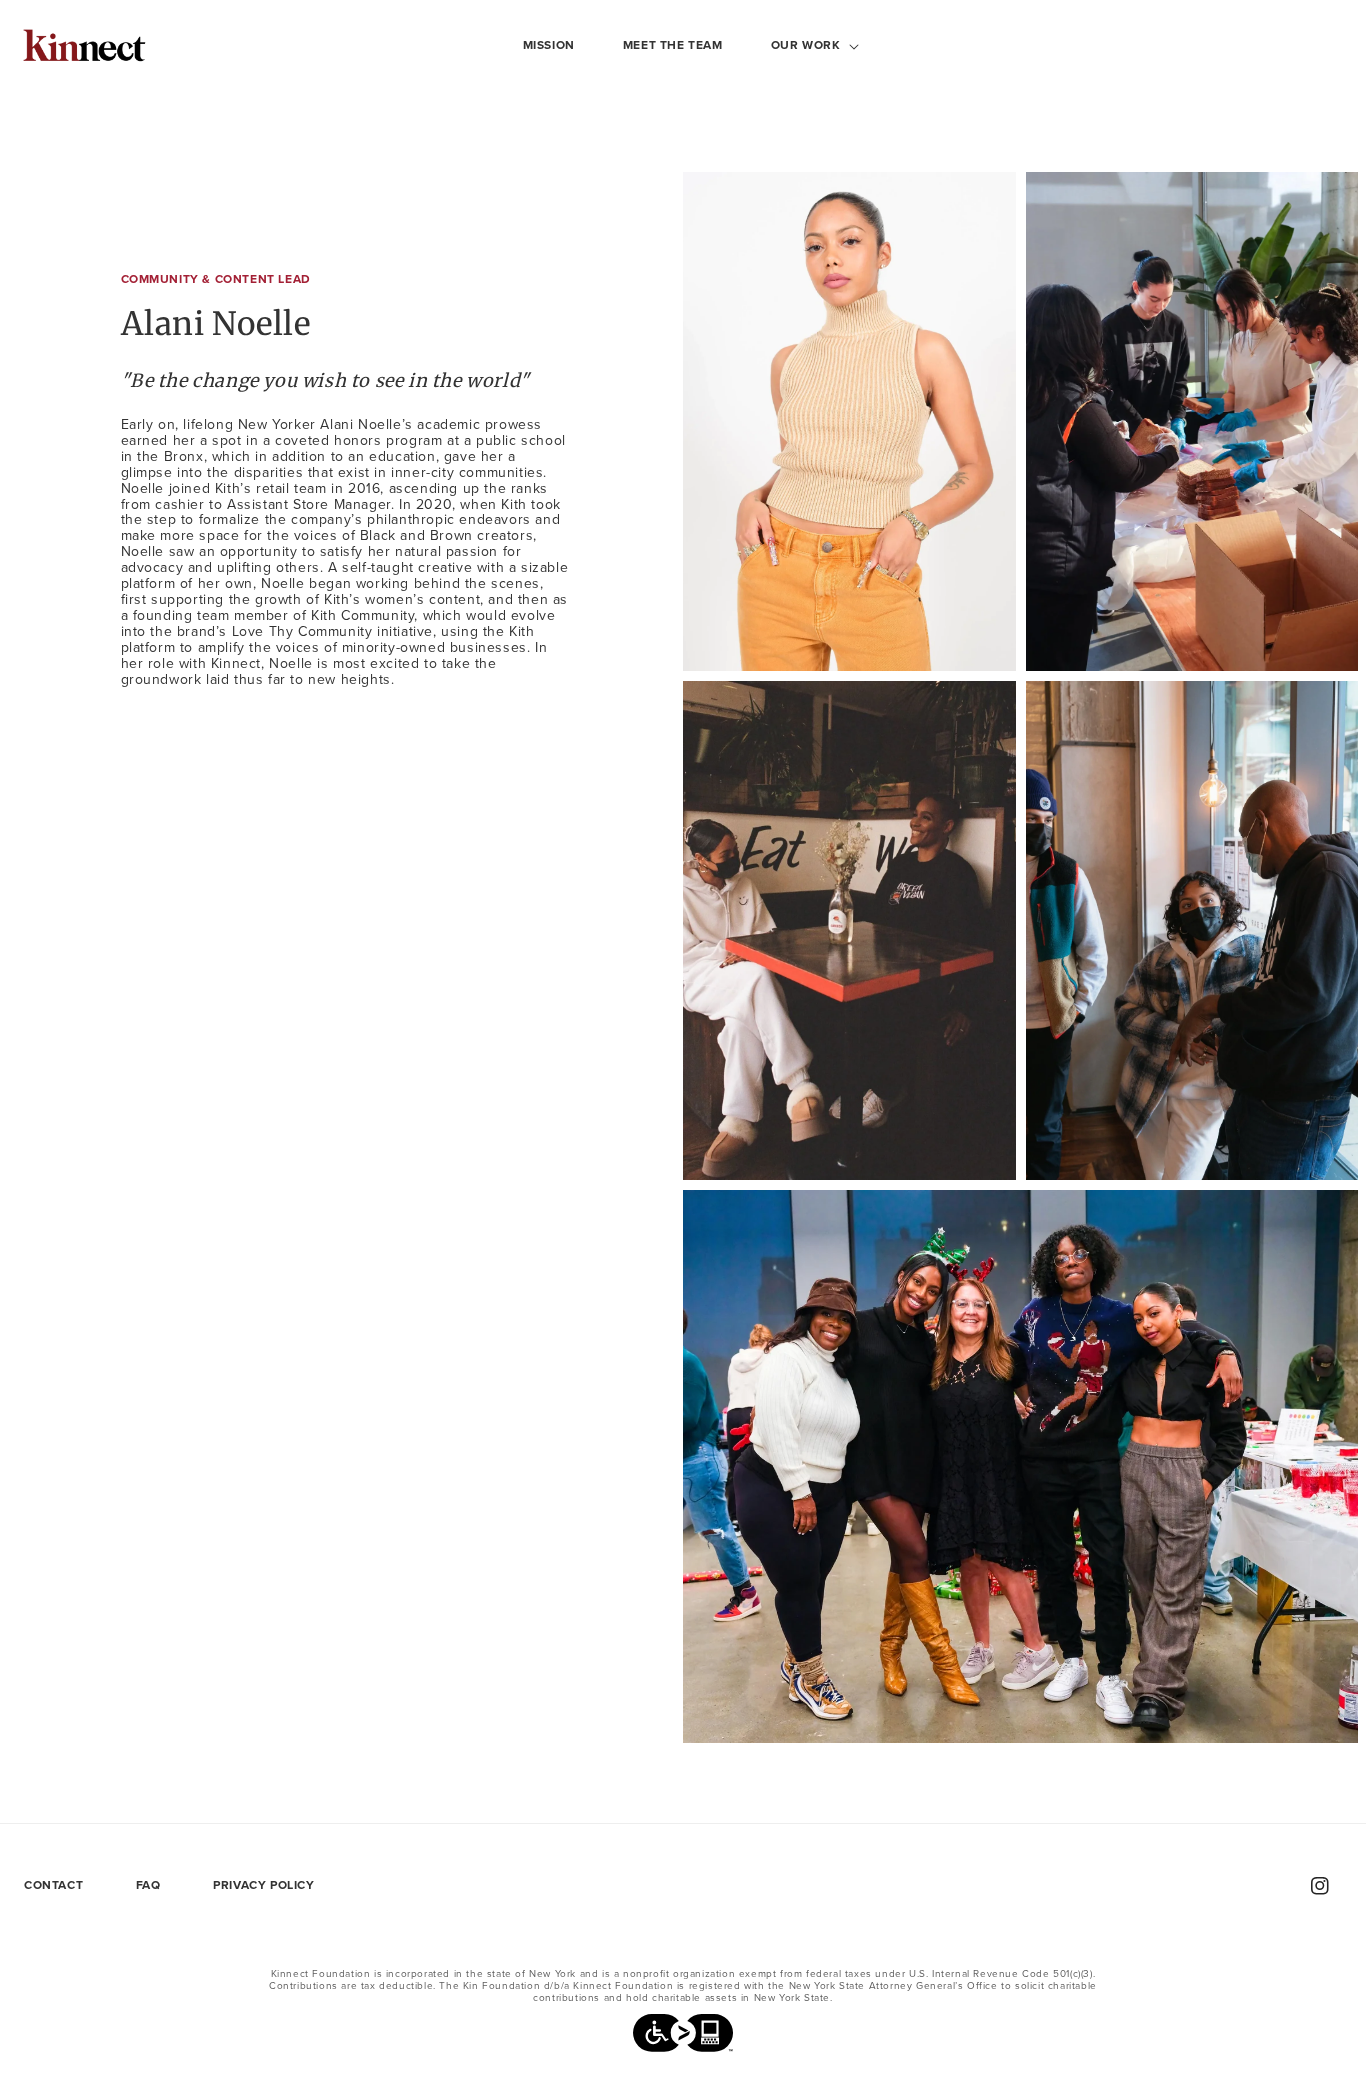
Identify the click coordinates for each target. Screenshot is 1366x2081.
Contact (53, 1885)
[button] (807, 46)
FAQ (148, 1885)
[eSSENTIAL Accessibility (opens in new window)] (683, 2037)
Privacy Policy (263, 1885)
